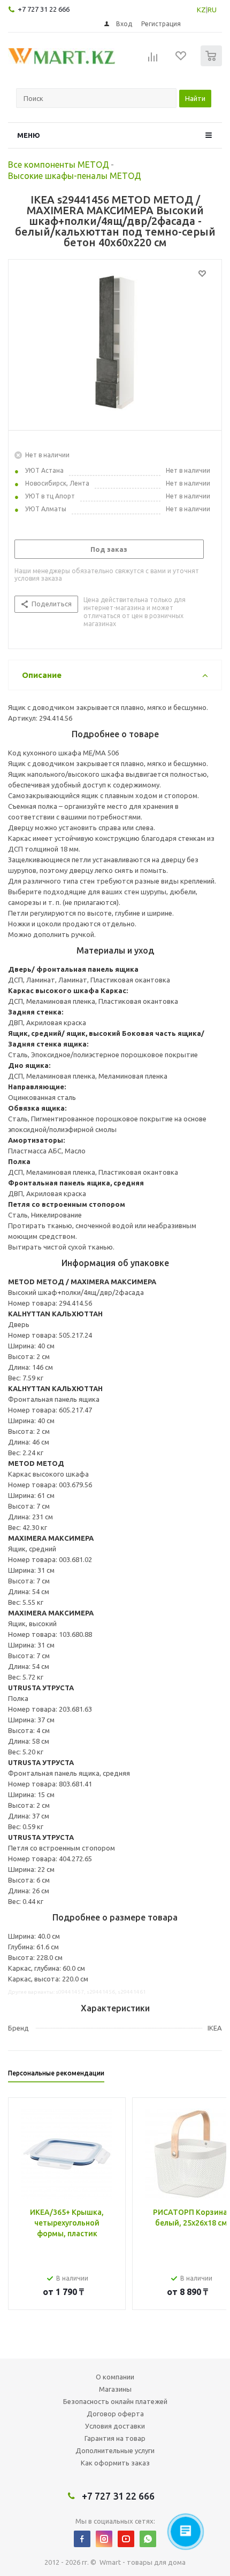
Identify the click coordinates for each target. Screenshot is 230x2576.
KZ (201, 10)
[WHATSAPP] (148, 2539)
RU (212, 10)
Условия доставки (115, 2426)
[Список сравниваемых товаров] (153, 60)
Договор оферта (115, 2414)
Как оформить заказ (115, 2463)
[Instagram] (104, 2539)
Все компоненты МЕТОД (59, 165)
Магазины (115, 2389)
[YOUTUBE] (126, 2539)
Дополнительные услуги (115, 2450)
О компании (115, 2377)
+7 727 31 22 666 (44, 9)
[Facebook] (82, 2539)
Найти (195, 98)
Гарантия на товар (115, 2438)
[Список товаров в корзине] (213, 64)
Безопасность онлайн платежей (115, 2401)
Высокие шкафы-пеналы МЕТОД (75, 176)
